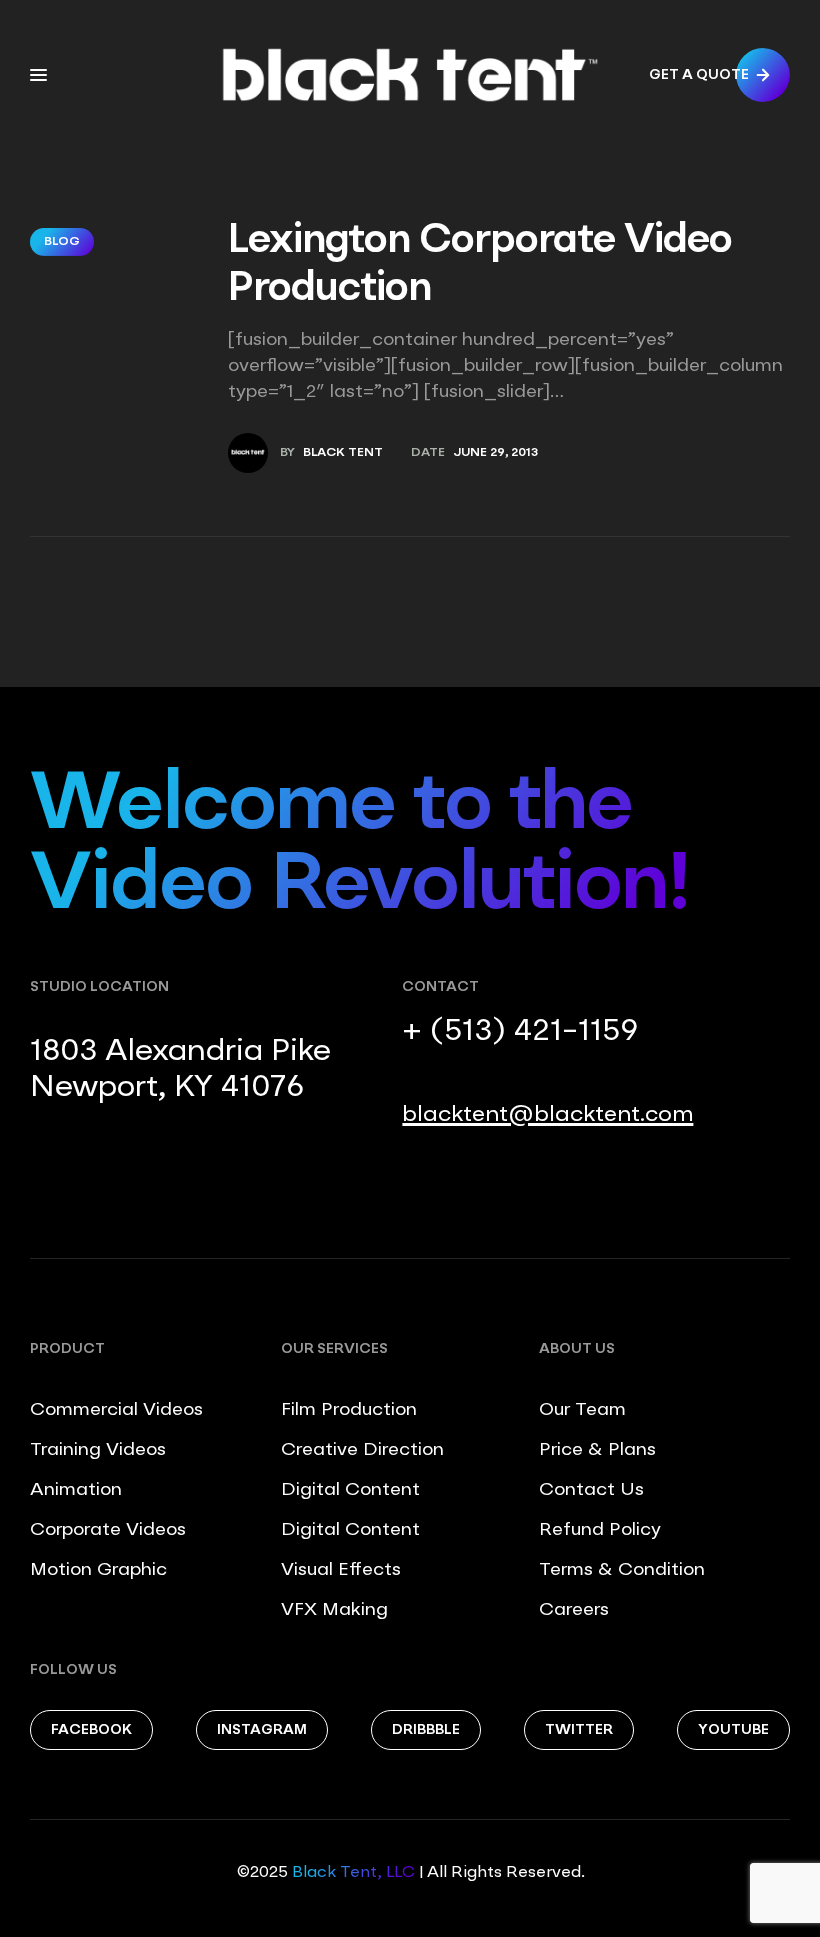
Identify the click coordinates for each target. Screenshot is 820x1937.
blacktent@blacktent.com (547, 1115)
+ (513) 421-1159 (520, 1032)
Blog (62, 242)
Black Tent (343, 453)
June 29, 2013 (495, 453)
